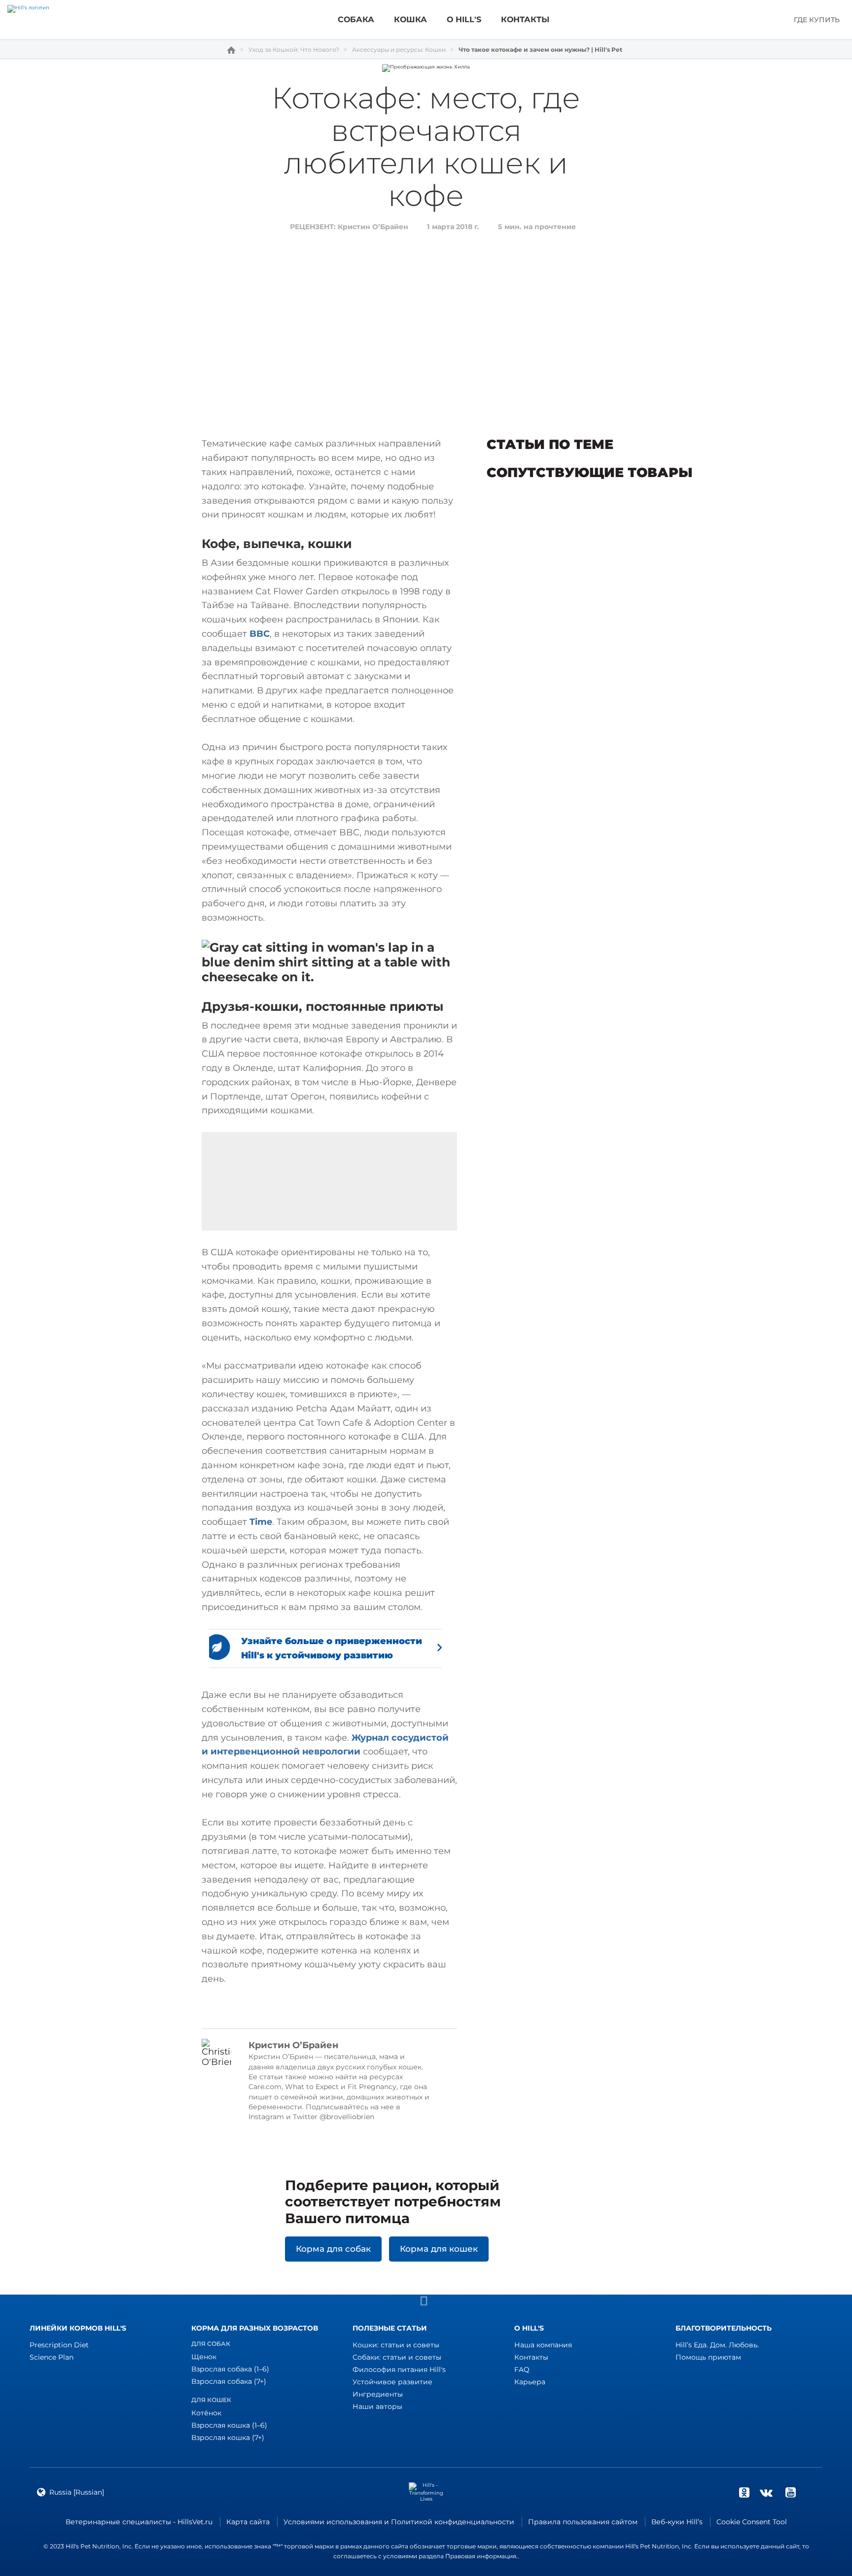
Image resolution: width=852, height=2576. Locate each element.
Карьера (530, 2382)
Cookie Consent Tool (752, 2522)
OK (744, 2492)
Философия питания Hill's (399, 2370)
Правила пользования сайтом (583, 2522)
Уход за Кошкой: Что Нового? (294, 50)
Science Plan (52, 2357)
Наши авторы (377, 2406)
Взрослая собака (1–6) (230, 2369)
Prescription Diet (59, 2345)
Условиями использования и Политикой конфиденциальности (399, 2522)
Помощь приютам (708, 2357)
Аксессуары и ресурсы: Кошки (399, 50)
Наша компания (543, 2345)
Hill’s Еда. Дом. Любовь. (717, 2345)
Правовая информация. (481, 2556)
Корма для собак (333, 2249)
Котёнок (206, 2413)
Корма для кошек (439, 2249)
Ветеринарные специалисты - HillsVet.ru (139, 2522)
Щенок (204, 2357)
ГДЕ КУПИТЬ (817, 20)
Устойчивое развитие (392, 2382)
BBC (260, 634)
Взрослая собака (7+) (229, 2381)
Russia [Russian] (77, 2492)
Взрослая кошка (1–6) (229, 2425)
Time (261, 1522)
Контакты (531, 2357)
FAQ (522, 2370)
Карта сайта (248, 2522)
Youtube (790, 2492)
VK (766, 2492)
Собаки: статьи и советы (397, 2357)
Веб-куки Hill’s (677, 2522)
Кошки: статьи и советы (396, 2345)
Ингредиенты (378, 2394)
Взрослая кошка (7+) (228, 2438)
